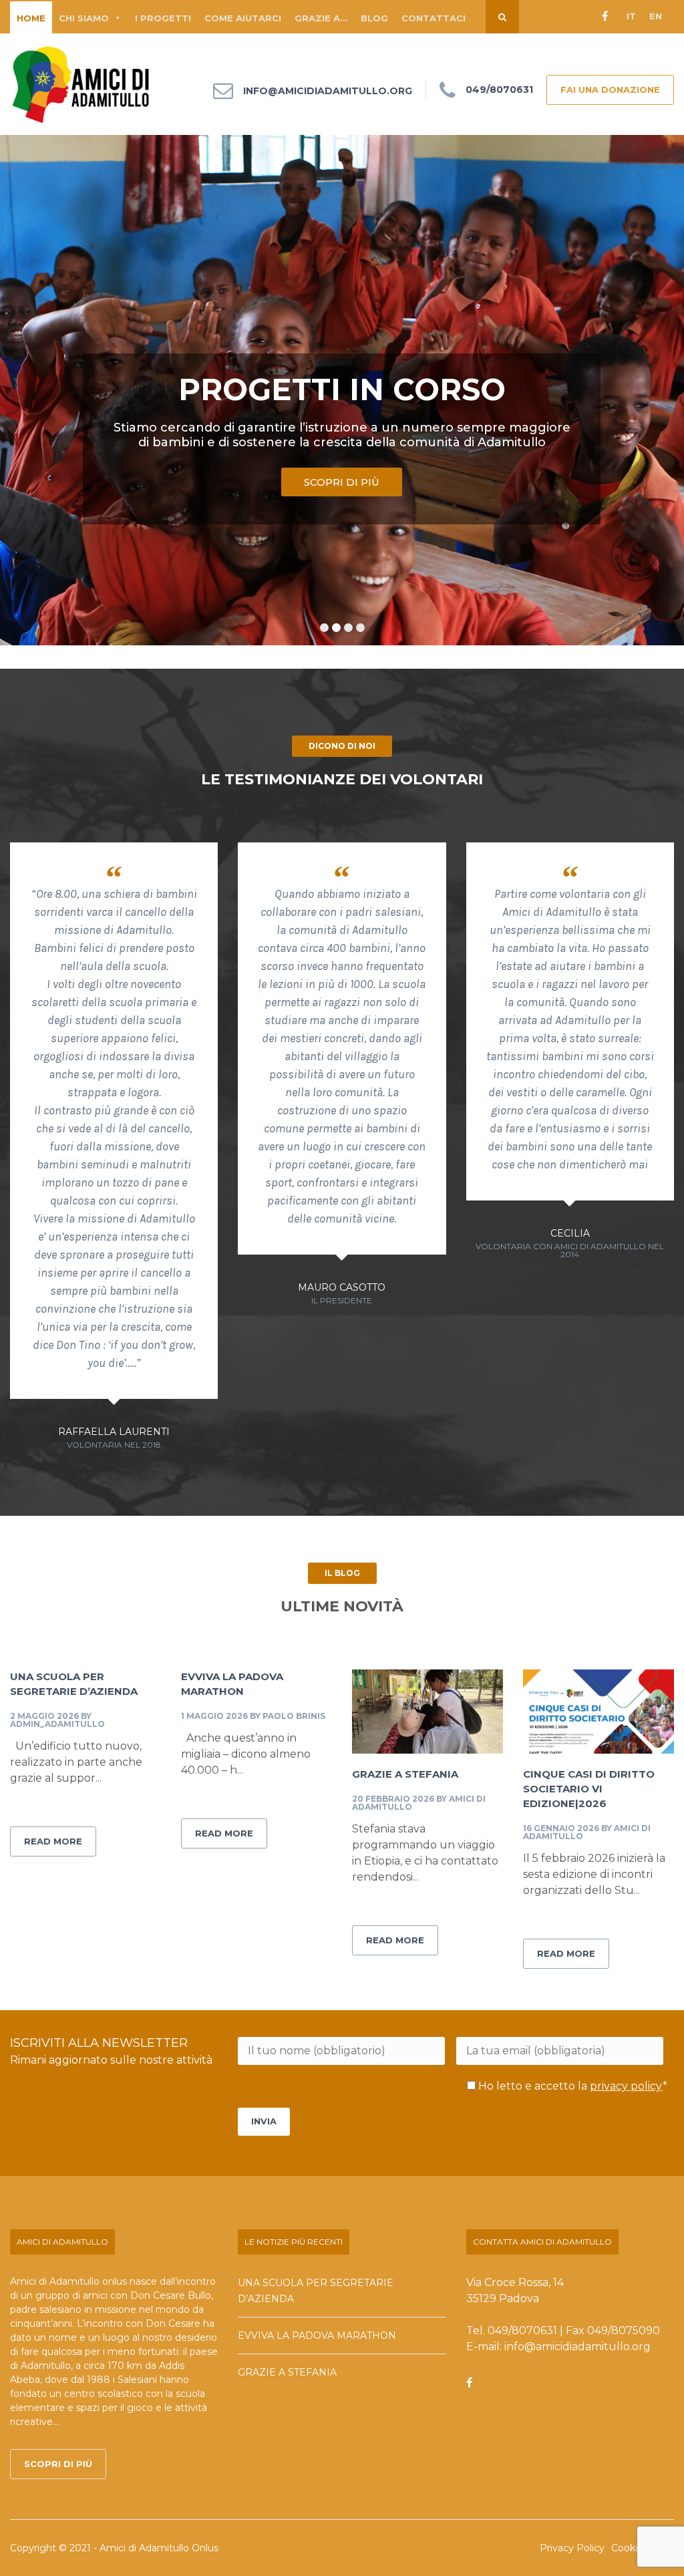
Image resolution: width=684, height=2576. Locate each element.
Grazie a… (321, 18)
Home (31, 18)
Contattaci (434, 18)
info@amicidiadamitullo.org (328, 91)
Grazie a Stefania (405, 1774)
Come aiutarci (243, 18)
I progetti (163, 18)
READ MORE (53, 1841)
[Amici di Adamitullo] (81, 84)
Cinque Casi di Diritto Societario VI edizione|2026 (589, 1789)
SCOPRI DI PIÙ (342, 482)
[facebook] (605, 17)
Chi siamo (84, 18)
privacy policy (626, 2086)
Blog (374, 18)
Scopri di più (58, 2464)
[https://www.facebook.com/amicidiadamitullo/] (469, 2383)
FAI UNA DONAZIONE (610, 90)
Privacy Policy (572, 2548)
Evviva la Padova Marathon (317, 2336)
